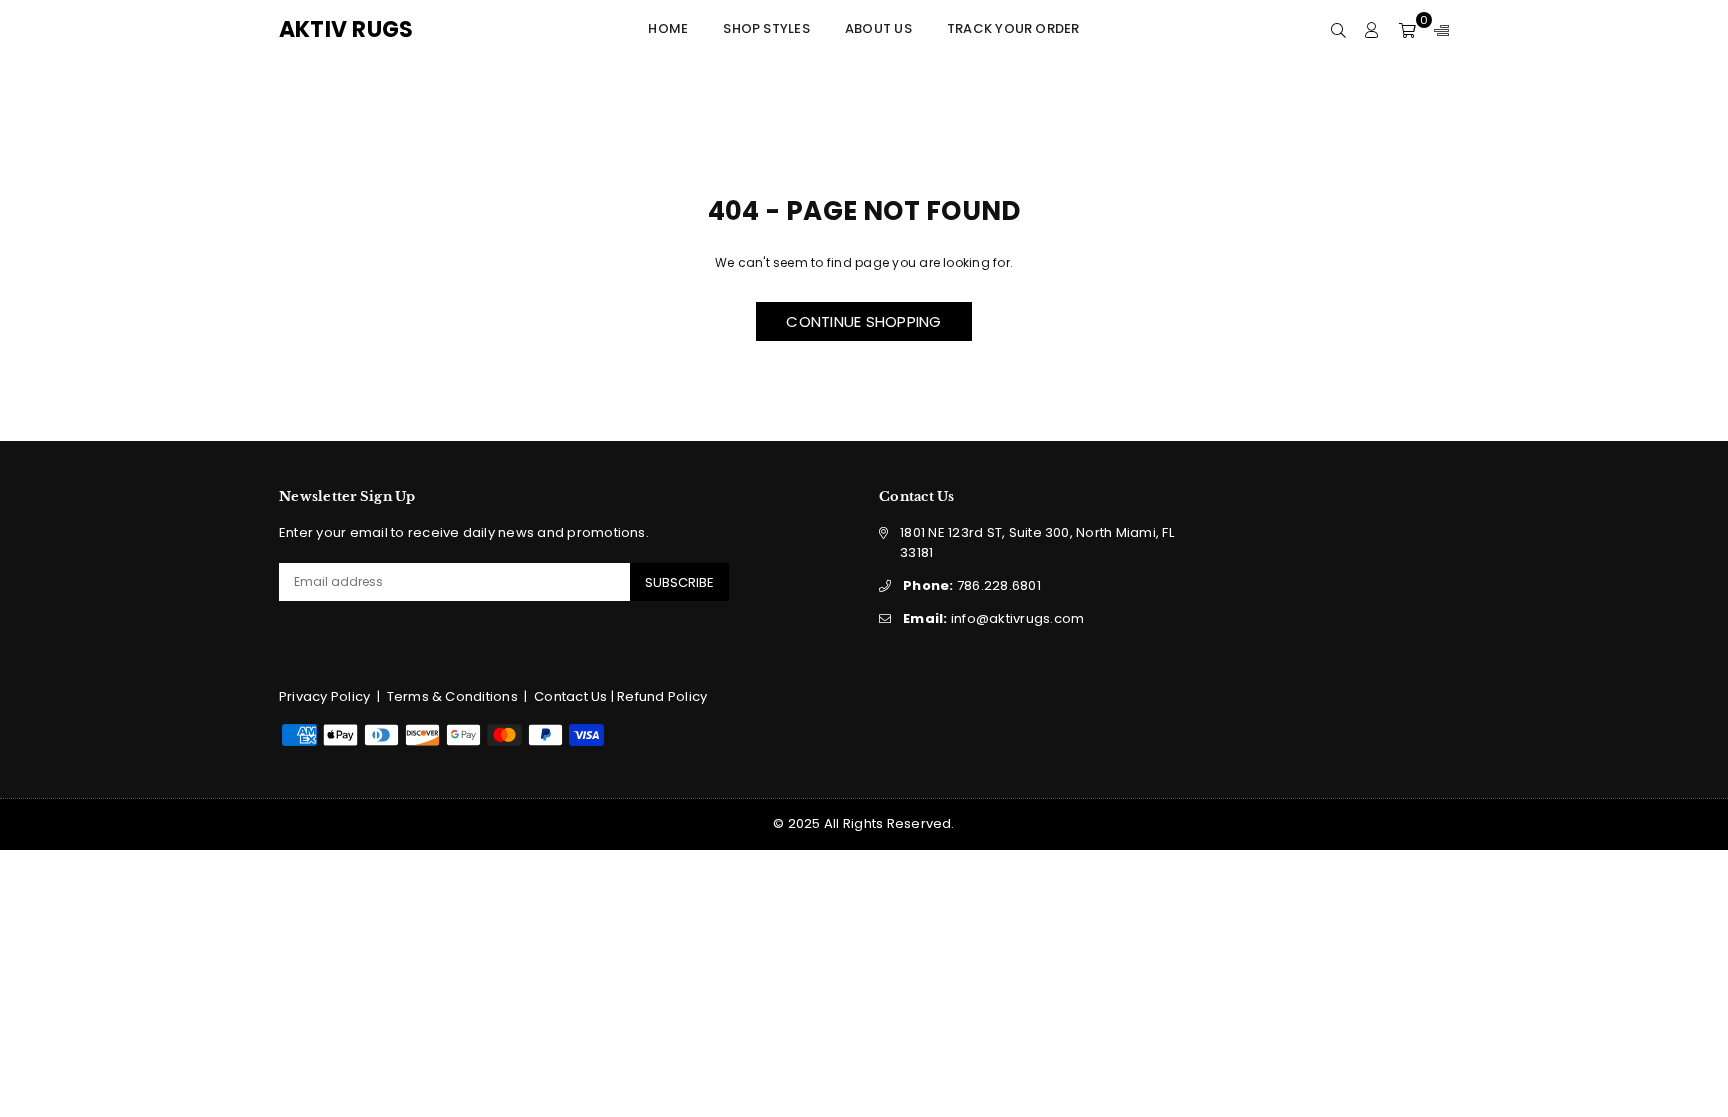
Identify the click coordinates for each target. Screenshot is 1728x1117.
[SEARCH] (1338, 30)
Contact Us (570, 696)
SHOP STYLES (766, 28)
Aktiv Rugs (369, 30)
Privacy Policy (324, 696)
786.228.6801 (972, 585)
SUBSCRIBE (679, 582)
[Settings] (1437, 30)
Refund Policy (662, 696)
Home (668, 28)
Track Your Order (1013, 28)
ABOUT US (878, 28)
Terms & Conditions (452, 696)
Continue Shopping (863, 321)
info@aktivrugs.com (993, 618)
